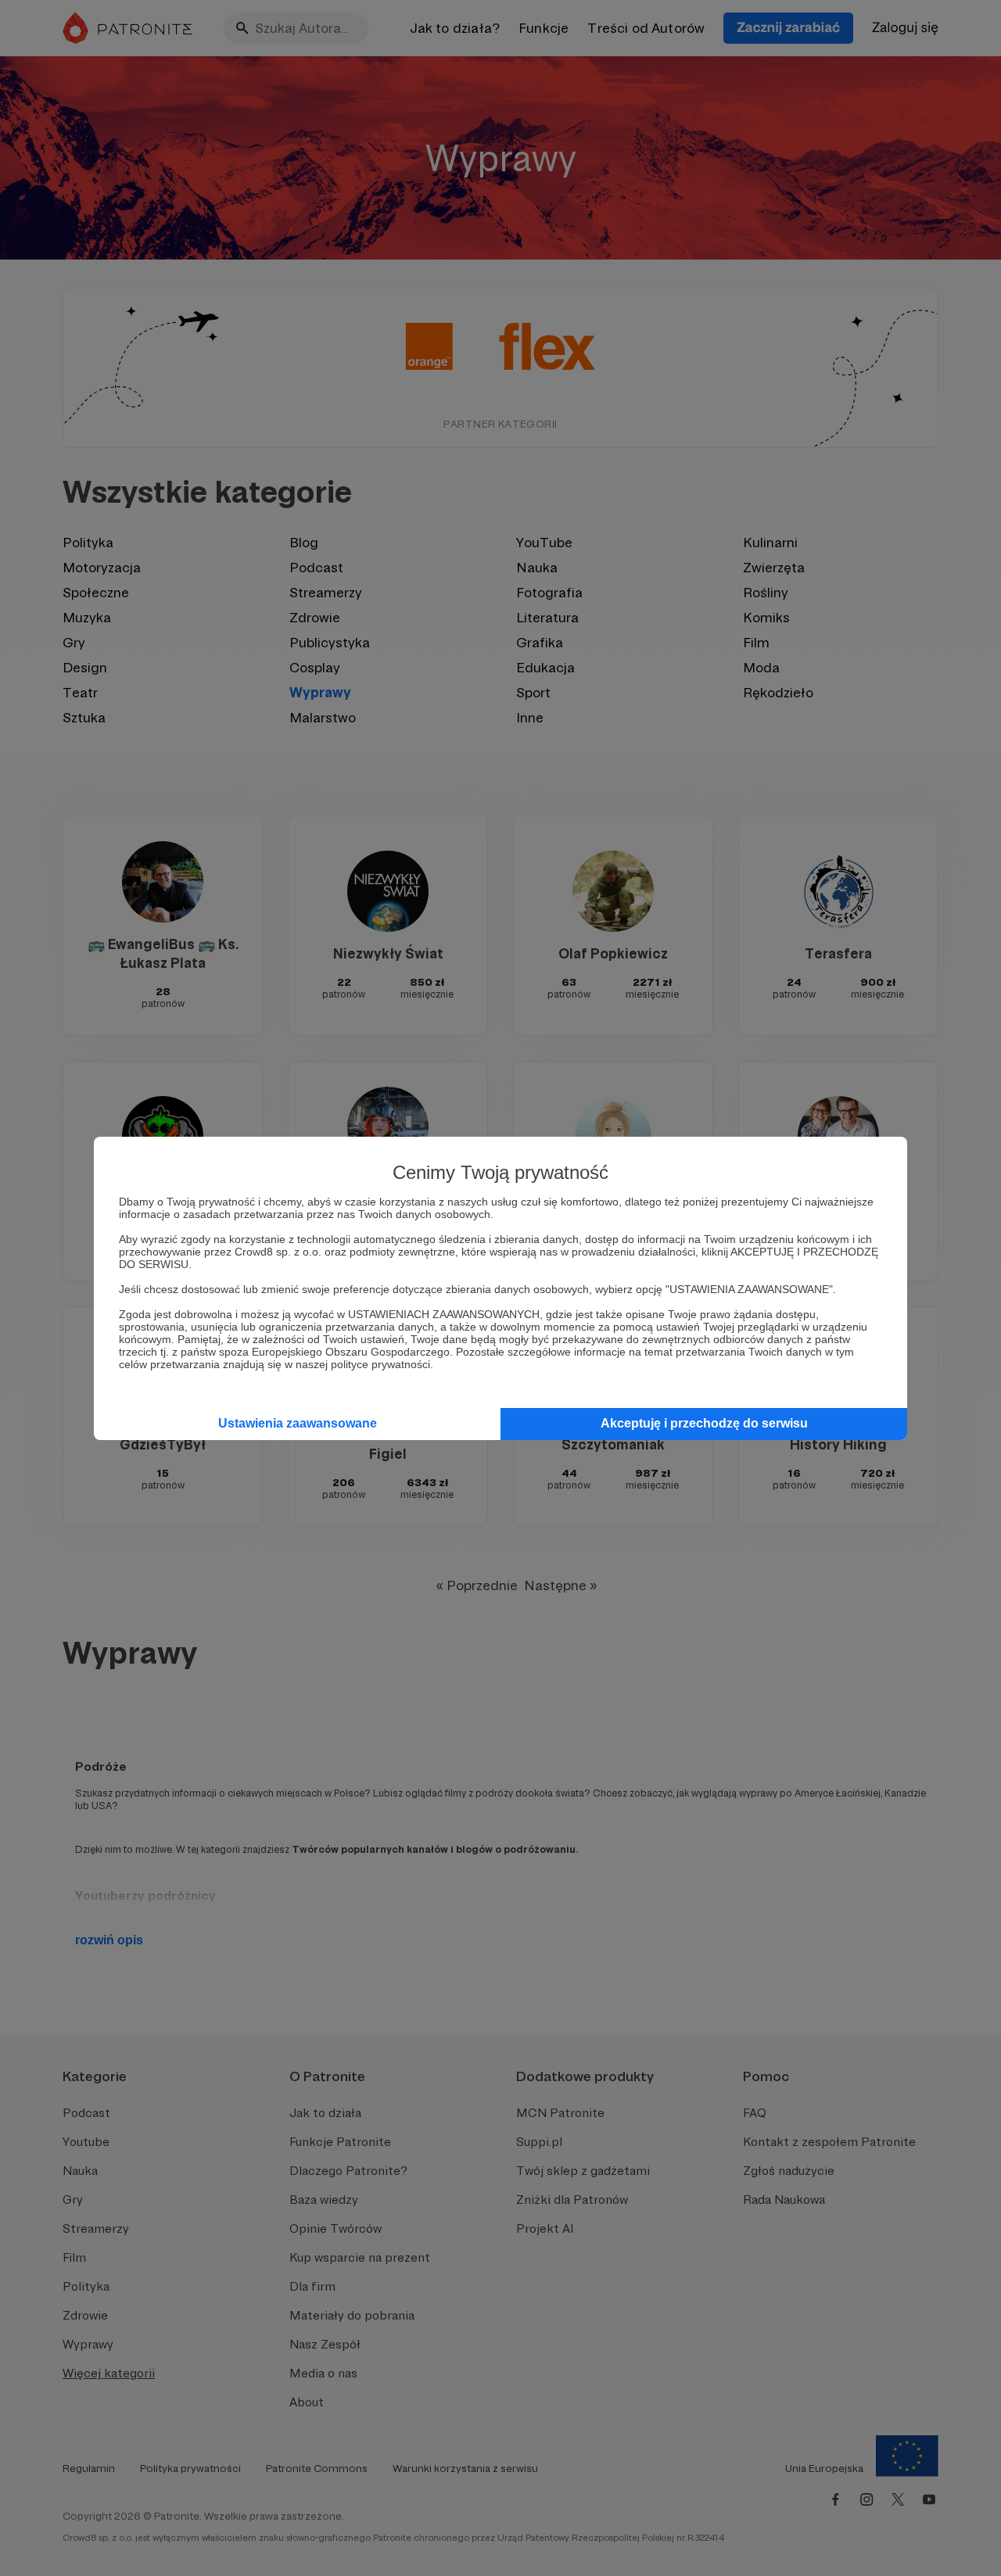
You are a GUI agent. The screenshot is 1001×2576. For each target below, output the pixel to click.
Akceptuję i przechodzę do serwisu (704, 1423)
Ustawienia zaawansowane (298, 1423)
